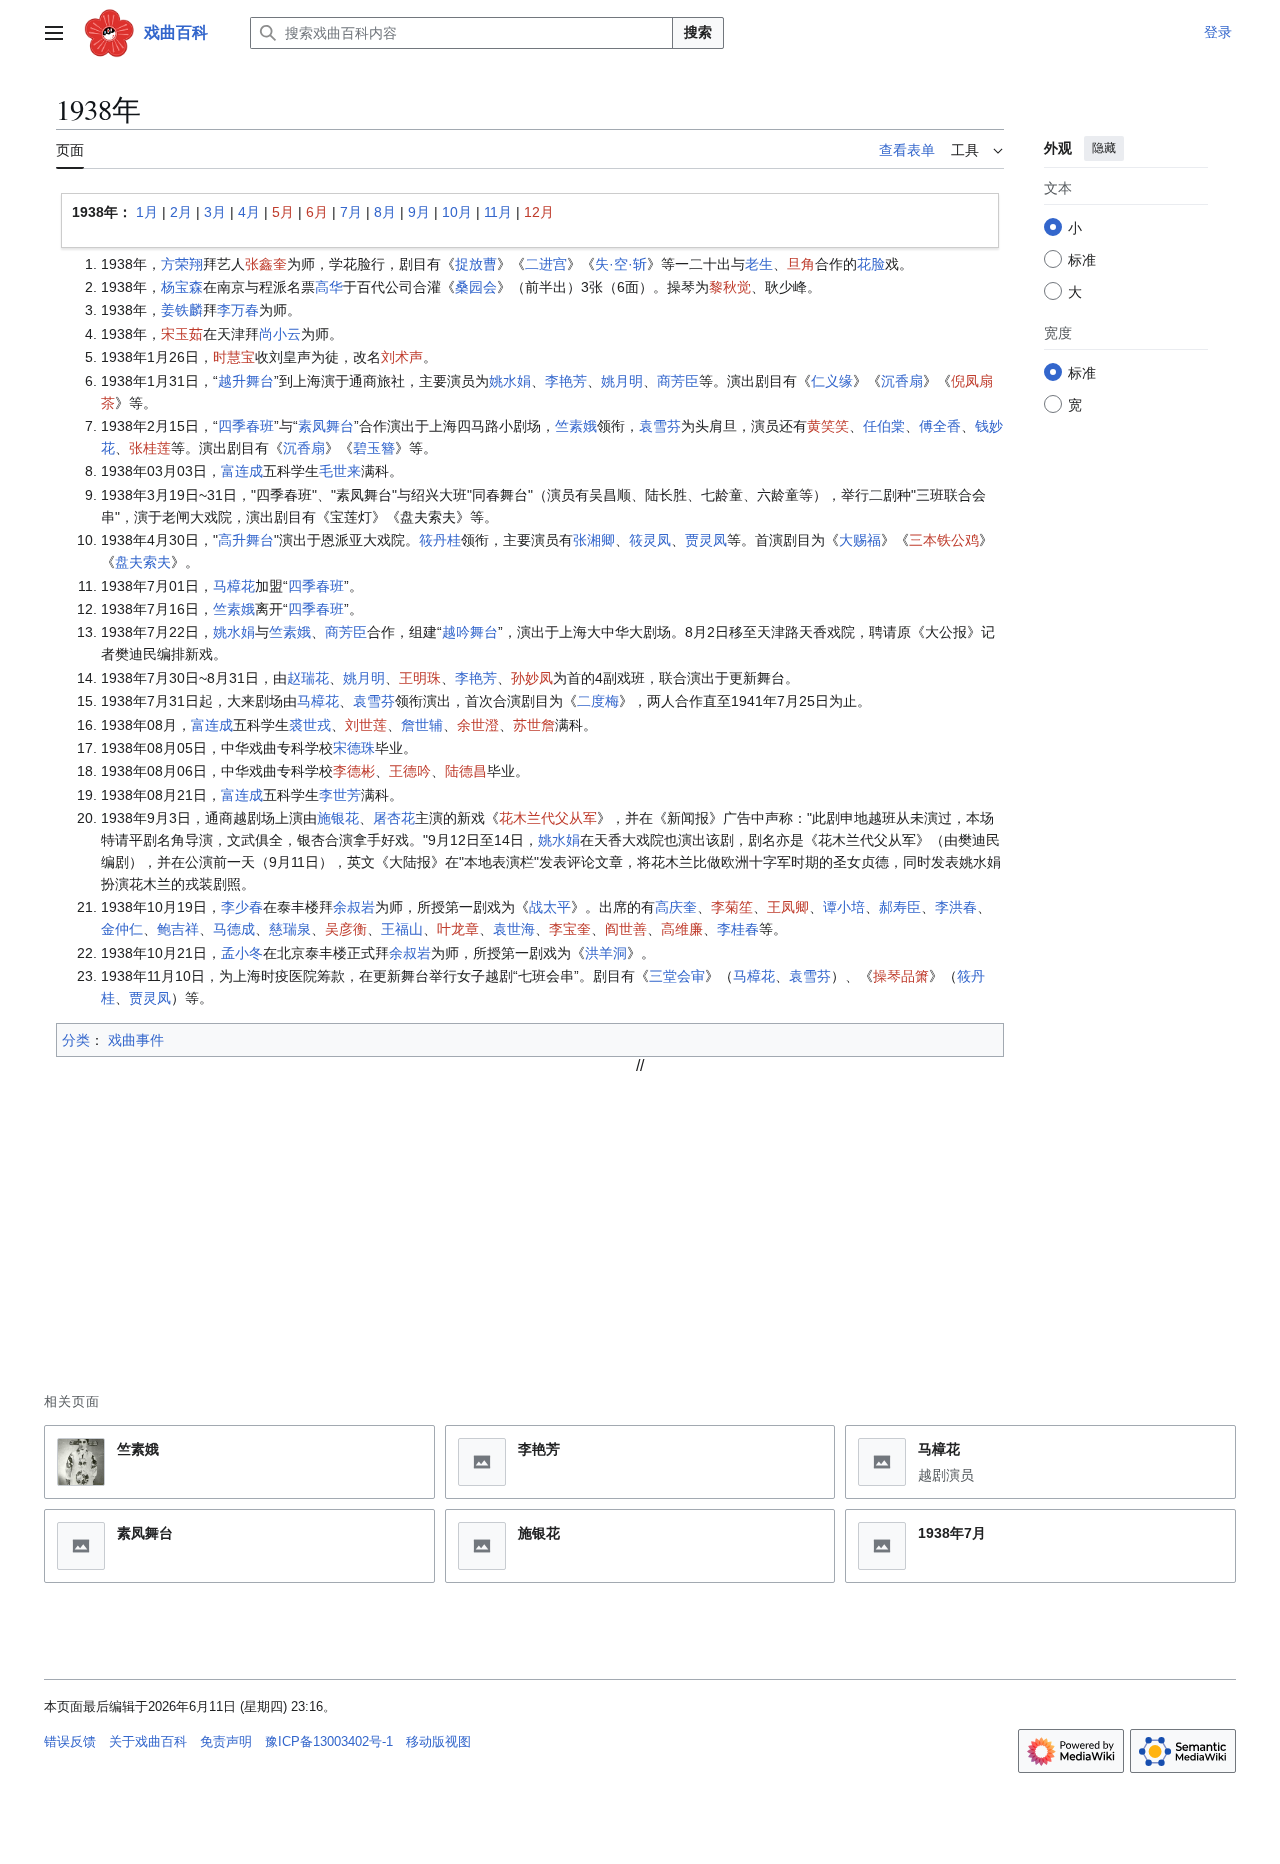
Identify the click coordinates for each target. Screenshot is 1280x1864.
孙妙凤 (532, 678)
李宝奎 (570, 929)
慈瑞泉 (290, 929)
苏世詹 (534, 725)
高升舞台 (246, 540)
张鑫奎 (266, 264)
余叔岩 (354, 907)
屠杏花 (394, 818)
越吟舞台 (470, 632)
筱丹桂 (440, 540)
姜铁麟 (182, 310)
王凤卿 (788, 907)
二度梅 (598, 701)
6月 (317, 212)
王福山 (402, 929)
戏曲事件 (136, 1040)
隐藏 (1104, 148)
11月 (498, 212)
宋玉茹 (182, 334)
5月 (283, 212)
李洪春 (956, 907)
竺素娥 (576, 426)
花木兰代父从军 (548, 818)
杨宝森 (182, 287)
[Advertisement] (640, 1215)
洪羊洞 (606, 953)
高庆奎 (676, 907)
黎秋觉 (730, 287)
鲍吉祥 (178, 929)
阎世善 (626, 929)
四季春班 (246, 426)
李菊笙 (732, 907)
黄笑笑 (828, 426)
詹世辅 (422, 725)
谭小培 (844, 907)
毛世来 (340, 471)
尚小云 (280, 334)
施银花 (338, 818)
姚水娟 (510, 381)
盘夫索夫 (143, 562)
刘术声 (402, 357)
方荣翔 (182, 264)
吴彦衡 (346, 929)
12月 (539, 212)
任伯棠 (884, 426)
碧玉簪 (374, 448)
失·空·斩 (621, 264)
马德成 (234, 929)
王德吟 (410, 771)
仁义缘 (832, 381)
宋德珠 (354, 748)
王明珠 (420, 678)
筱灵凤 (650, 540)
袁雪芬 (660, 426)
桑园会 (476, 287)
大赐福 (860, 540)
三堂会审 (677, 976)
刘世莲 (366, 725)
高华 (329, 287)
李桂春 (738, 929)
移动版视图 (438, 1741)
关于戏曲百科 (148, 1741)
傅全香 (940, 426)
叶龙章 (458, 929)
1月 (147, 212)
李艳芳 (566, 381)
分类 (76, 1040)
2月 (181, 212)
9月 (419, 212)
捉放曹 (476, 264)
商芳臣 (678, 381)
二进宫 (546, 264)
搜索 (698, 32)
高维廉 (682, 929)
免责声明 (226, 1741)
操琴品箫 (901, 976)
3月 (215, 212)
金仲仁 (122, 929)
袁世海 (514, 929)
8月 (385, 212)
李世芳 (340, 795)
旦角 (801, 264)
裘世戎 (310, 725)
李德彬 (354, 771)
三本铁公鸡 (944, 540)
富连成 (242, 471)
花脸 (871, 264)
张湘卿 (594, 540)
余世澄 (478, 725)
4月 (249, 212)
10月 (457, 212)
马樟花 (234, 586)
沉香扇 (902, 381)
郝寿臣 (900, 907)
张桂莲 (150, 448)
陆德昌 (466, 771)
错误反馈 (70, 1741)
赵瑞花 (308, 678)
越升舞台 (246, 381)
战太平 (550, 907)
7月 (351, 212)
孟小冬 (242, 953)
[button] (54, 33)
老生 (759, 264)
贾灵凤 (706, 540)
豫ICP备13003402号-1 (329, 1741)
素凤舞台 (326, 426)
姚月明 (622, 381)
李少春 (242, 907)
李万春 (238, 310)
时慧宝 (234, 357)
